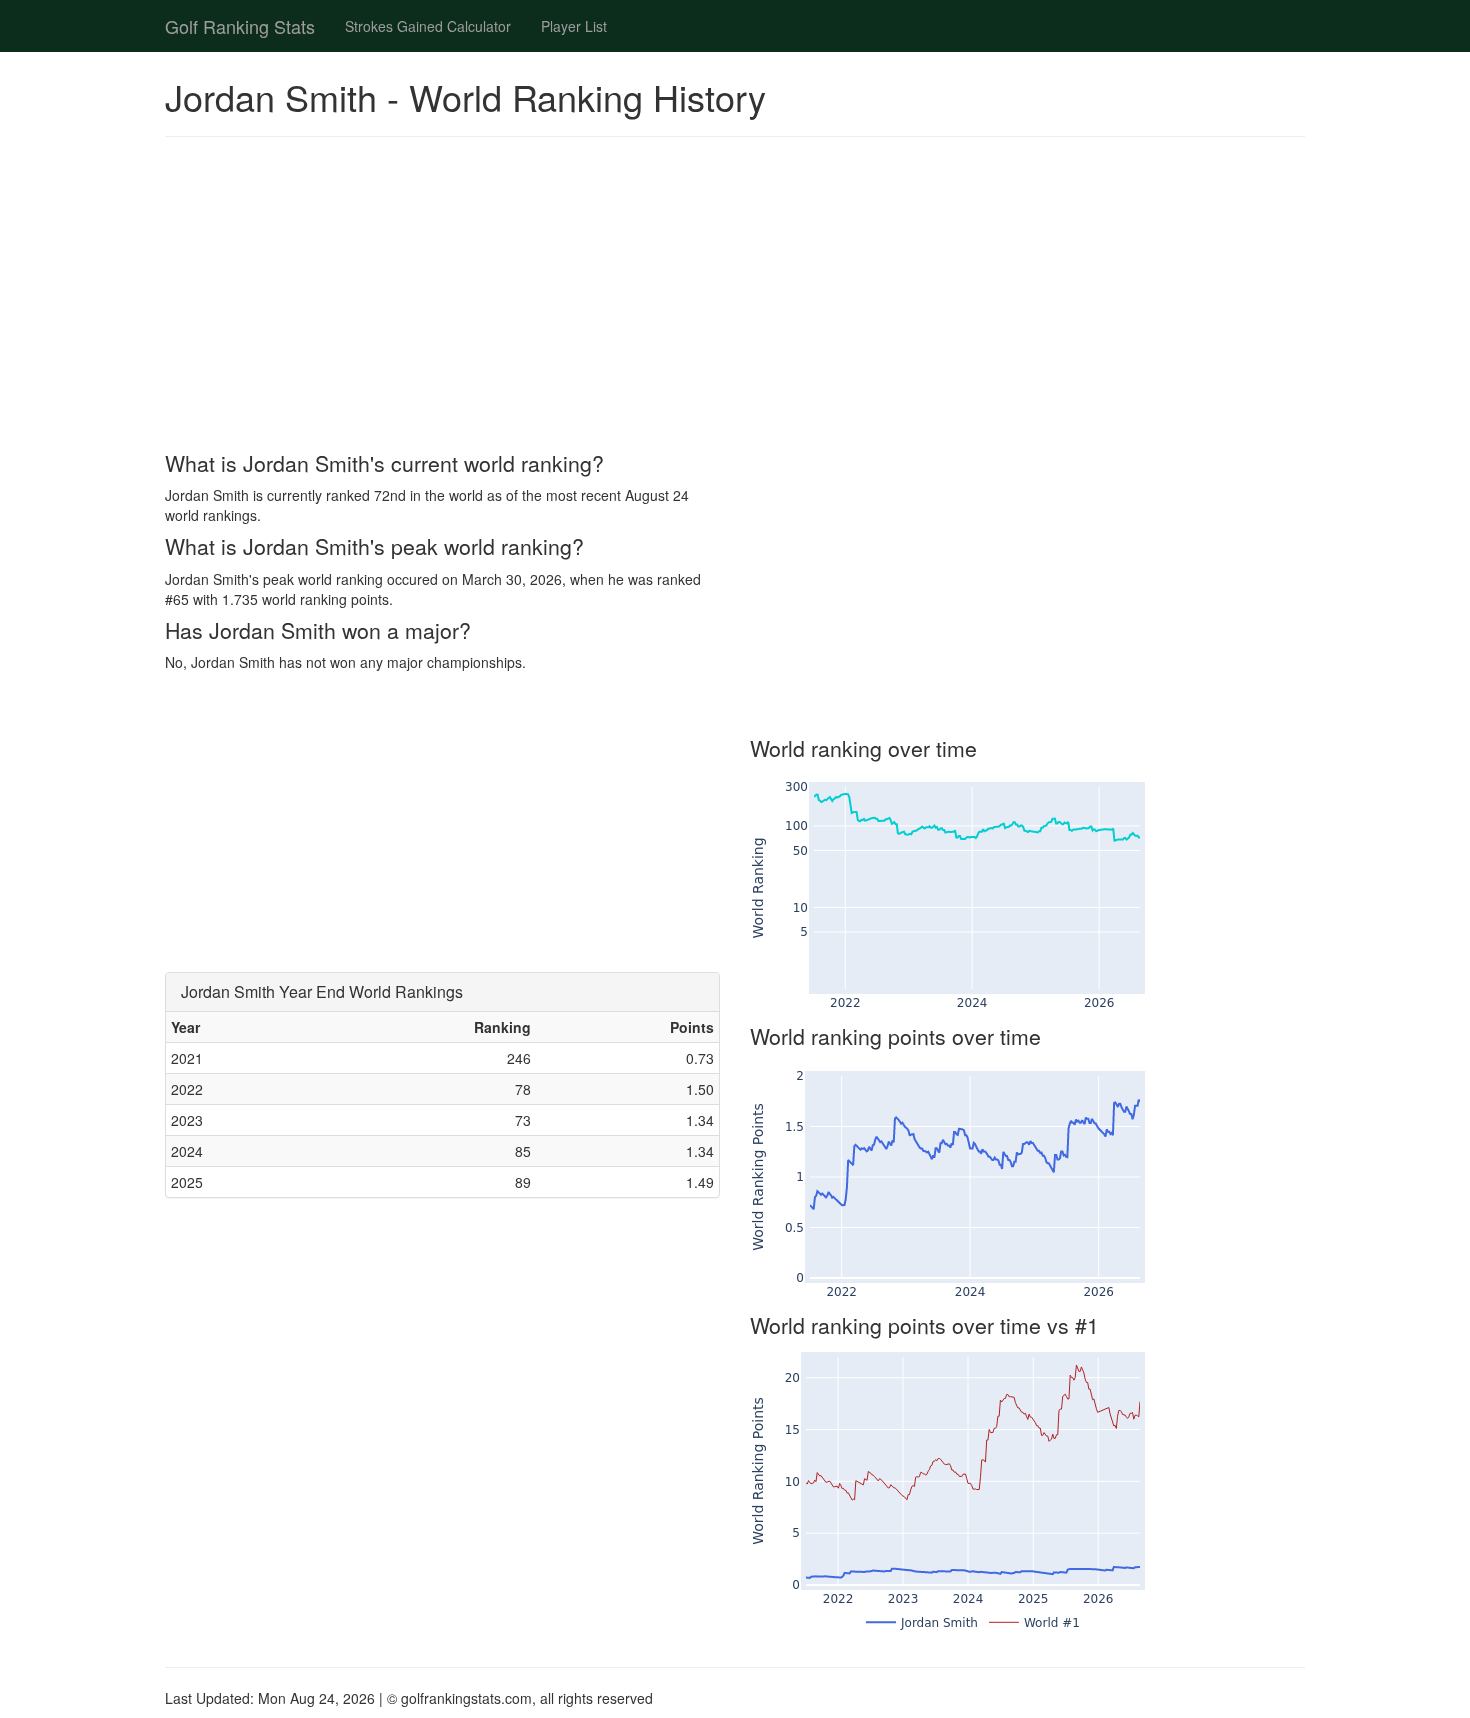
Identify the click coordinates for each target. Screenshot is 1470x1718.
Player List (574, 26)
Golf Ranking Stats (240, 26)
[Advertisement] (735, 297)
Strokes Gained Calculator (428, 26)
